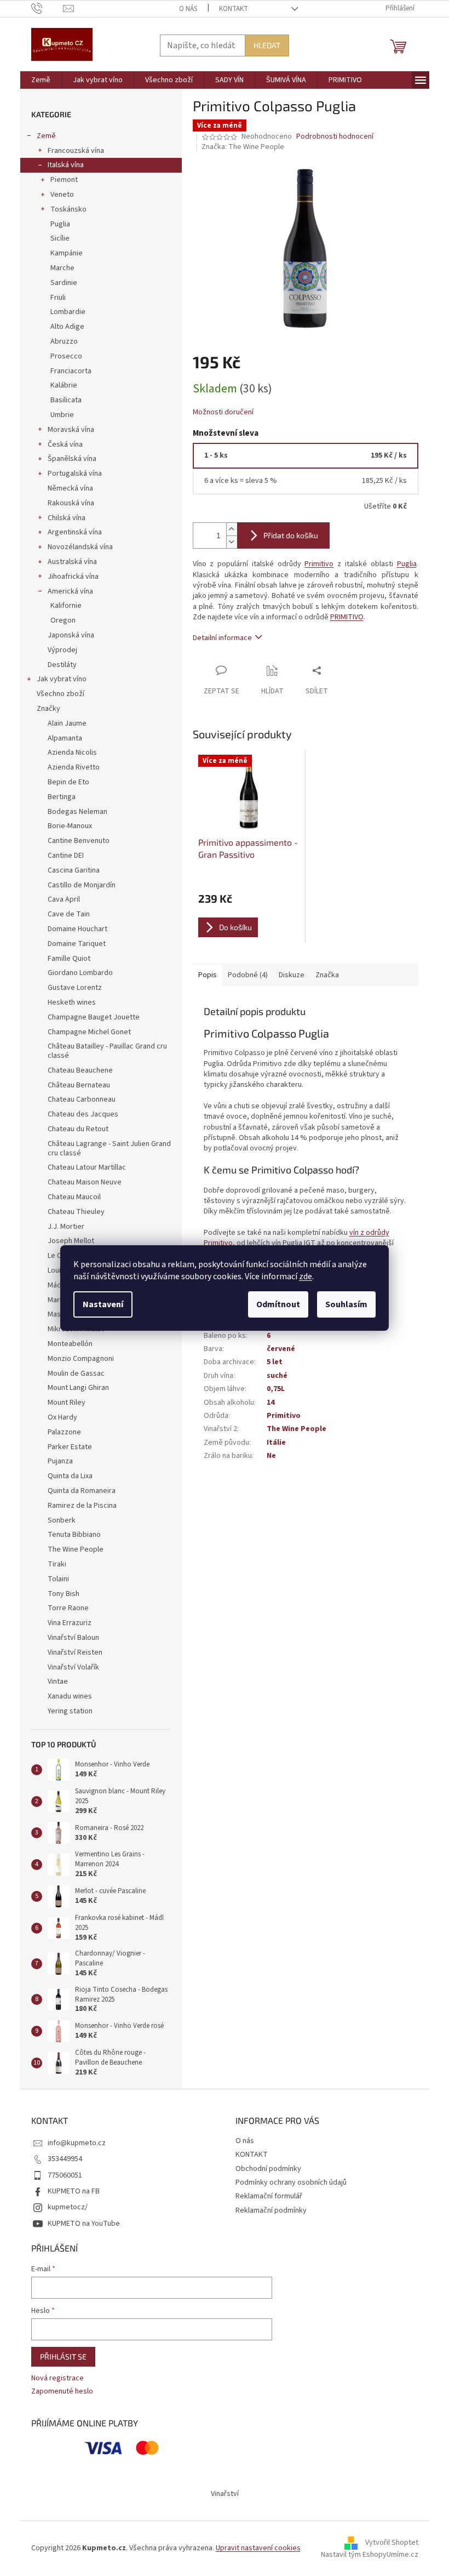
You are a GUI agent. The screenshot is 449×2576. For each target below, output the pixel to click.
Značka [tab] (327, 975)
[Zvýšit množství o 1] (232, 529)
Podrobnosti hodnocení (335, 137)
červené (281, 1349)
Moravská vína (71, 430)
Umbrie (62, 415)
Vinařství (225, 2494)
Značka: (243, 147)
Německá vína (70, 488)
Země (46, 136)
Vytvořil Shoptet (392, 2543)
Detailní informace (222, 638)
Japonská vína (71, 635)
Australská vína (72, 562)
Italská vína (66, 165)
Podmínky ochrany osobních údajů (291, 2182)
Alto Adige (67, 327)
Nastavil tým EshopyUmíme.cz (370, 2555)
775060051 (65, 2175)
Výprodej (62, 650)
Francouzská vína (76, 151)
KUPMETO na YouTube (84, 2224)
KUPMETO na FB (74, 2191)
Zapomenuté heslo (62, 2392)
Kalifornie (66, 606)
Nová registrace (57, 2378)
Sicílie (60, 238)
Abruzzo (64, 341)
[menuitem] (41, 80)
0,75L (276, 1389)
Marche (62, 268)
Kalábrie (64, 385)
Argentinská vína (75, 532)
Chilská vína (67, 518)
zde (306, 1276)
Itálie (276, 1443)
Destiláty (62, 665)
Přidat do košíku (291, 535)
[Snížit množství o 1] (232, 542)
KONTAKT (234, 9)
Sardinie (64, 283)
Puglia (60, 224)
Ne (271, 1456)
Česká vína (65, 444)
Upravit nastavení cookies (258, 2548)
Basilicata (66, 400)
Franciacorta (71, 371)
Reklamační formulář (269, 2196)
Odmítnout (278, 1304)
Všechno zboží (61, 694)
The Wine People (297, 1429)
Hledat (267, 45)
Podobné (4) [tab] (248, 975)
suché (277, 1376)
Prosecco (66, 356)
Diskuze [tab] (292, 975)
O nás (188, 9)
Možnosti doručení (223, 412)
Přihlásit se (63, 2356)
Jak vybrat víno (62, 679)
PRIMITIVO (347, 617)
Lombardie (68, 312)
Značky (48, 709)
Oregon (63, 620)
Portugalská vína (75, 474)
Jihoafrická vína (73, 577)
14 (270, 1403)
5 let (275, 1362)
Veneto (62, 195)
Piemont (64, 180)
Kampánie (67, 253)
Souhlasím (346, 1304)
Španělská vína (72, 459)
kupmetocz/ (68, 2207)
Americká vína (70, 591)
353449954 (65, 2159)
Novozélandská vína (80, 547)
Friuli (58, 298)
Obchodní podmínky (268, 2169)
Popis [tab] (208, 975)
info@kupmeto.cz (77, 2143)
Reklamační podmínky (271, 2210)
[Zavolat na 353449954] (47, 8)
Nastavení (103, 1304)
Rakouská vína (71, 503)
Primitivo (319, 564)
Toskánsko (68, 209)
